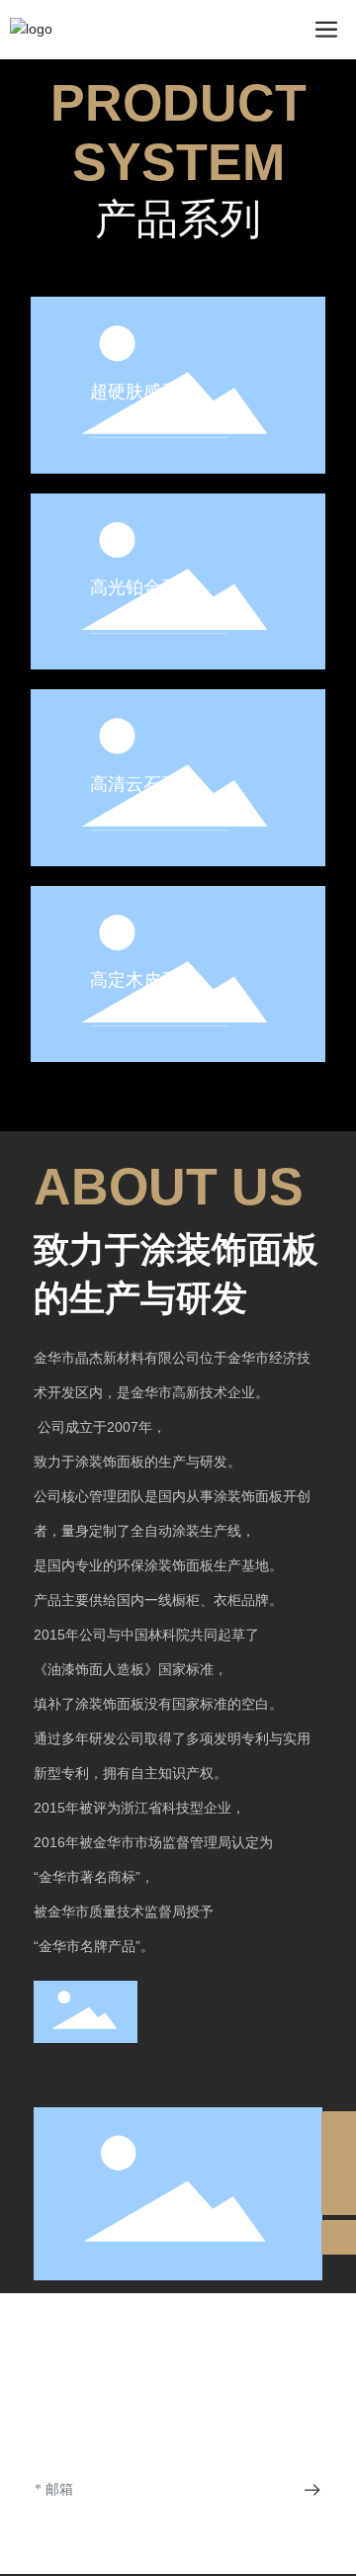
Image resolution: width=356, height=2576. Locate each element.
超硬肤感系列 (143, 392)
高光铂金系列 (143, 587)
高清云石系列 (143, 784)
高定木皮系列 (143, 980)
